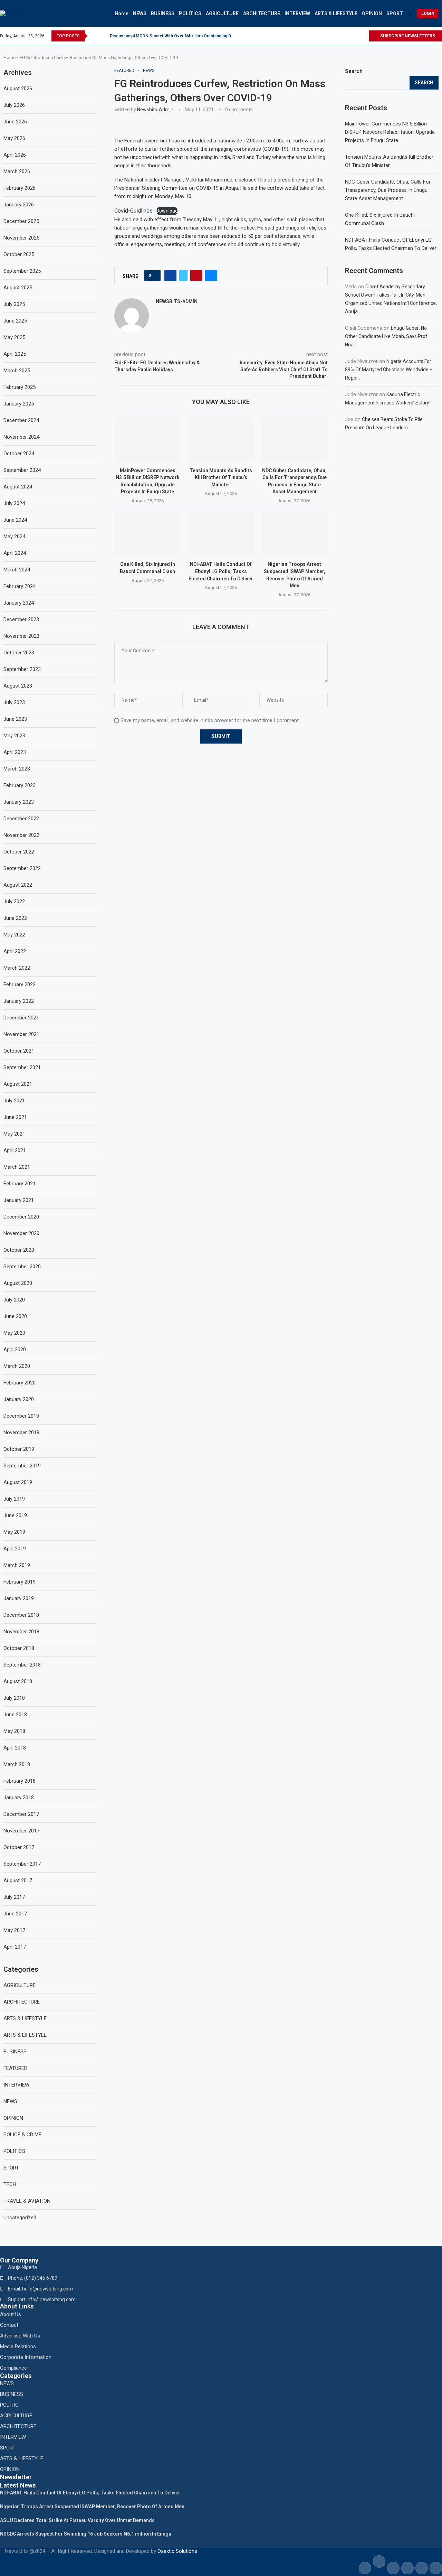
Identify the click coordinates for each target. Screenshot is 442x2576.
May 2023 (14, 736)
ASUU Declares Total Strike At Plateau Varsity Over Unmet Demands (77, 2520)
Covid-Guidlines (133, 211)
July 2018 (14, 1698)
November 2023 (21, 636)
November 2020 (21, 1233)
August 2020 (18, 1283)
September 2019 (22, 1466)
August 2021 (18, 1084)
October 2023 (19, 653)
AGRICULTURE (222, 13)
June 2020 (15, 1316)
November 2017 (21, 1831)
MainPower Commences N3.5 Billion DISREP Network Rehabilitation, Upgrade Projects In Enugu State (390, 132)
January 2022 (19, 1001)
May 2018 (14, 1731)
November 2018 (21, 1632)
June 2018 (15, 1715)
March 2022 (17, 968)
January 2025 (19, 404)
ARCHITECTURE (262, 13)
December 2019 (21, 1416)
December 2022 (21, 819)
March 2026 (17, 171)
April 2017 (15, 1947)
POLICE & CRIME (22, 2135)
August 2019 (18, 1482)
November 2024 (21, 437)
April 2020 (15, 1350)
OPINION (372, 13)
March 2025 (17, 371)
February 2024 (20, 586)
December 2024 (21, 420)
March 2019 (17, 1565)
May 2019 (14, 1532)
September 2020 (22, 1267)
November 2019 (21, 1432)
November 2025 (21, 238)
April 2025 (15, 354)
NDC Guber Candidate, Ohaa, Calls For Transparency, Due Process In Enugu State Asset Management (388, 190)
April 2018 (15, 1748)
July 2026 (14, 105)
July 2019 (14, 1499)
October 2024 (19, 454)
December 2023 (21, 619)
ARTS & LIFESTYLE (336, 13)
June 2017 (15, 1914)
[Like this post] (155, 276)
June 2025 (15, 321)
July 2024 (14, 503)
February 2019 (20, 1582)
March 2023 (17, 769)
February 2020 (20, 1383)
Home (122, 13)
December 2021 (21, 1018)
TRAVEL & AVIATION (27, 2201)
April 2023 (15, 752)
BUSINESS (163, 13)
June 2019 (15, 1515)
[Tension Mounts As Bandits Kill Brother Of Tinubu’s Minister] (221, 439)
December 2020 (21, 1217)
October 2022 (19, 852)
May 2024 (14, 536)
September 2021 (22, 1067)
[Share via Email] (211, 276)
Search (354, 71)
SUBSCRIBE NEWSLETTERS (407, 36)
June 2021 (15, 1117)
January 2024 (19, 603)
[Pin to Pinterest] (196, 276)
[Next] (103, 36)
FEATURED (15, 2068)
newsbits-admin (155, 110)
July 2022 (14, 902)
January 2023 (19, 802)
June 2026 (15, 122)
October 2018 (19, 1648)
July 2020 (14, 1300)
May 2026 (14, 138)
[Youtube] (363, 36)
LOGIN (428, 13)
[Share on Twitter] (183, 276)
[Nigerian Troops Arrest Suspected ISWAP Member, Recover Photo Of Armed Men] (294, 533)
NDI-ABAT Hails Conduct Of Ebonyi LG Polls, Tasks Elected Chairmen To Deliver (221, 571)
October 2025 (19, 254)
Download (167, 211)
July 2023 (14, 702)
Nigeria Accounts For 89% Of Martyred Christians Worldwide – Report (389, 370)
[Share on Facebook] (170, 276)
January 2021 (19, 1200)
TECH (10, 2184)
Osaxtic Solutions (177, 2551)
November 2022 (21, 835)
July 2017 (14, 1897)
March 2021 (17, 1167)
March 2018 (17, 1764)
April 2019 (15, 1549)
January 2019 (19, 1598)
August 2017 (18, 1880)
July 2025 (14, 304)
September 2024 (22, 470)
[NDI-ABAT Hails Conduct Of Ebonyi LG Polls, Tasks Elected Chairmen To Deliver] (221, 533)
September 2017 (22, 1864)
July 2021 (14, 1101)
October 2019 (19, 1449)
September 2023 (22, 669)
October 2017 (19, 1847)
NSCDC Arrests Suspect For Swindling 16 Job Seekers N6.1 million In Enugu (86, 2534)
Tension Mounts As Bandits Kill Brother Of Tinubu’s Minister (221, 478)
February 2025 (20, 387)
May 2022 (14, 935)
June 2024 (15, 520)
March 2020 (17, 1366)
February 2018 (20, 1781)
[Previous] (94, 36)
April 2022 (15, 951)
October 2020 (19, 1250)
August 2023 (18, 686)
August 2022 (18, 885)
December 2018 (21, 1615)
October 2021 (19, 1051)
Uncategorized (20, 2218)
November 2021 (21, 1034)
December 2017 (21, 1814)
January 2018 (19, 1798)
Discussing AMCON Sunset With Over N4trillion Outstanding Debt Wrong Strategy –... (193, 36)
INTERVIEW (297, 13)
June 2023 (15, 719)
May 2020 (14, 1333)
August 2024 (18, 487)
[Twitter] (357, 36)
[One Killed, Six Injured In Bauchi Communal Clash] (148, 533)
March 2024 (17, 570)
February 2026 (20, 188)
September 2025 (22, 271)
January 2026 (19, 205)
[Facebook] (351, 36)
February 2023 (20, 785)
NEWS (140, 13)
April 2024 (15, 553)
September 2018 (22, 1665)
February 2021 (20, 1184)
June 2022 (15, 918)
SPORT (395, 13)
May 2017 (14, 1930)
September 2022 (22, 868)
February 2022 (20, 984)
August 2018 (18, 1681)
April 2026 (15, 155)
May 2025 (14, 337)
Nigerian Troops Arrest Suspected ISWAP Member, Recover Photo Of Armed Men (92, 2507)
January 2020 (19, 1399)
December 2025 (21, 221)
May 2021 (14, 1134)
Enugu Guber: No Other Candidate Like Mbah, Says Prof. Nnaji (387, 336)
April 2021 (15, 1150)
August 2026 (18, 88)
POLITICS (190, 13)
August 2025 (18, 288)
